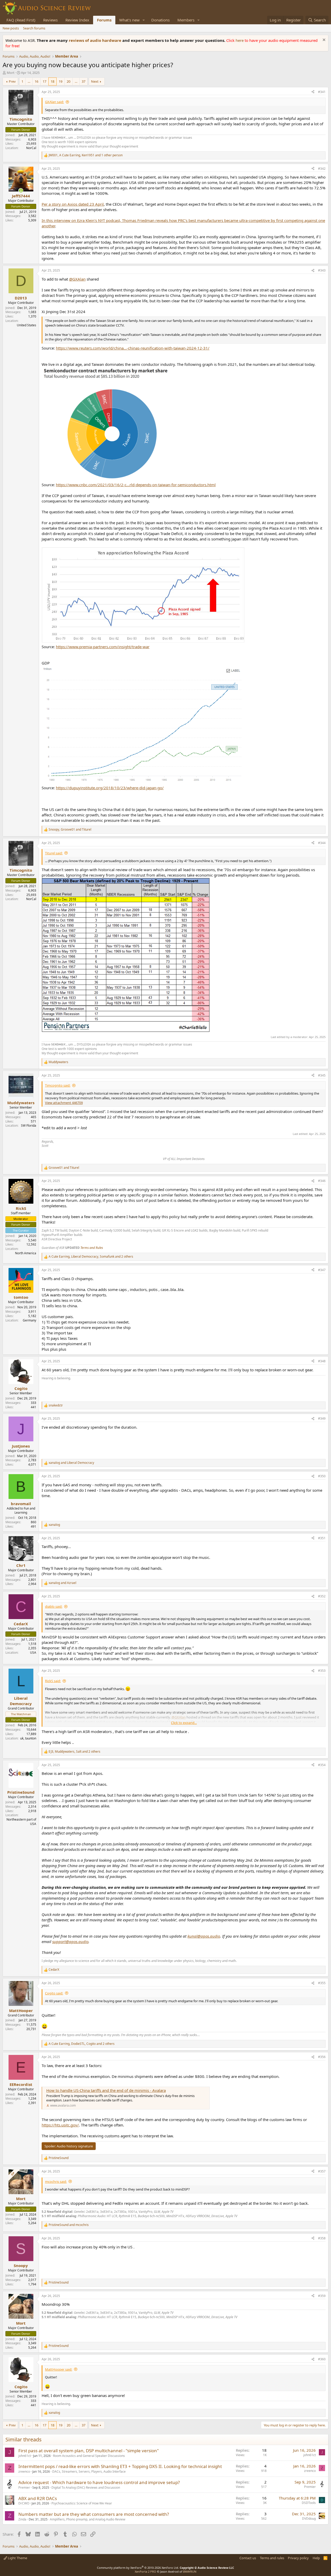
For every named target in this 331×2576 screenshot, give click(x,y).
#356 (322, 2057)
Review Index (77, 20)
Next (95, 81)
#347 (322, 1270)
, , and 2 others (91, 1257)
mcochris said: (56, 2182)
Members (186, 20)
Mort (11, 73)
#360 (322, 2359)
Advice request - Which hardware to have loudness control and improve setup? (99, 2482)
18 (52, 81)
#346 (322, 1181)
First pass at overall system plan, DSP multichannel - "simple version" (89, 2451)
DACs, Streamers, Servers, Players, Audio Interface (89, 2471)
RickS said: (53, 1681)
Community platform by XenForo (138, 2568)
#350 (322, 1476)
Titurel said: (54, 853)
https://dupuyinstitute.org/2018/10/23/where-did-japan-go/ (110, 788)
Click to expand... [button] (184, 1723)
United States (27, 325)
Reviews (50, 20)
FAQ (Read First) (21, 20)
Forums (104, 20)
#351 (322, 1538)
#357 (322, 2171)
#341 (322, 92)
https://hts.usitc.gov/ (60, 2125)
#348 (322, 1361)
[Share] (313, 92)
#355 (322, 1983)
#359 (322, 2296)
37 (84, 81)
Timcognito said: (58, 1085)
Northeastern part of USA (21, 1822)
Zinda (22, 2519)
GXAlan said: (54, 102)
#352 (322, 1596)
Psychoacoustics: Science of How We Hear (82, 2503)
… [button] (29, 81)
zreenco (24, 2471)
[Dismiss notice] (323, 40)
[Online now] (21, 191)
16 (36, 81)
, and (70, 830)
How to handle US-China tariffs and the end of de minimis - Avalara (106, 2090)
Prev (12, 81)
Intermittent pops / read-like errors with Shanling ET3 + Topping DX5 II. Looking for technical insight (120, 2466)
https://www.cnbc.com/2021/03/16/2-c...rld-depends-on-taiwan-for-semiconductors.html (136, 485)
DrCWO (24, 2503)
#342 (322, 169)
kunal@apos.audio (204, 1936)
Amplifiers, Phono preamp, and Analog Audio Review (88, 2519)
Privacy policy (298, 2558)
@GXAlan (77, 279)
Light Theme (17, 2558)
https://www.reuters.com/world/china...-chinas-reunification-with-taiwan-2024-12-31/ (133, 348)
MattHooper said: (59, 2369)
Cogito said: (54, 1993)
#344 (322, 843)
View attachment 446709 (64, 1103)
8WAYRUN (190, 2571)
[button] (144, 20)
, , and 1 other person (86, 155)
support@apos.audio (70, 1941)
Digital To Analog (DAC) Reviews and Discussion (86, 2488)
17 (44, 81)
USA (33, 1653)
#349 (322, 1418)
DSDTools (309, 2503)
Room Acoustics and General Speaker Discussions (89, 2456)
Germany (29, 1320)
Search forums (34, 28)
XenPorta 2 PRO (145, 2571)
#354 (322, 1765)
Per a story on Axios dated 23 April (73, 204)
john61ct (25, 2456)
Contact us (248, 2558)
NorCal (31, 148)
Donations (160, 20)
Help (316, 2558)
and (64, 1168)
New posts (11, 28)
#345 (322, 1075)
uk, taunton (28, 1738)
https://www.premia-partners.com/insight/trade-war (103, 647)
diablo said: (54, 1606)
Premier (24, 2488)
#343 (322, 270)
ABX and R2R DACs (38, 2498)
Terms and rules (272, 2558)
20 (69, 81)
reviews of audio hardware (96, 40)
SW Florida (29, 1125)
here (240, 40)
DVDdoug (309, 2519)
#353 (322, 1671)
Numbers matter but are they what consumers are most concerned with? (94, 2514)
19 (61, 81)
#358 (322, 2238)
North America (26, 1253)
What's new (129, 20)
